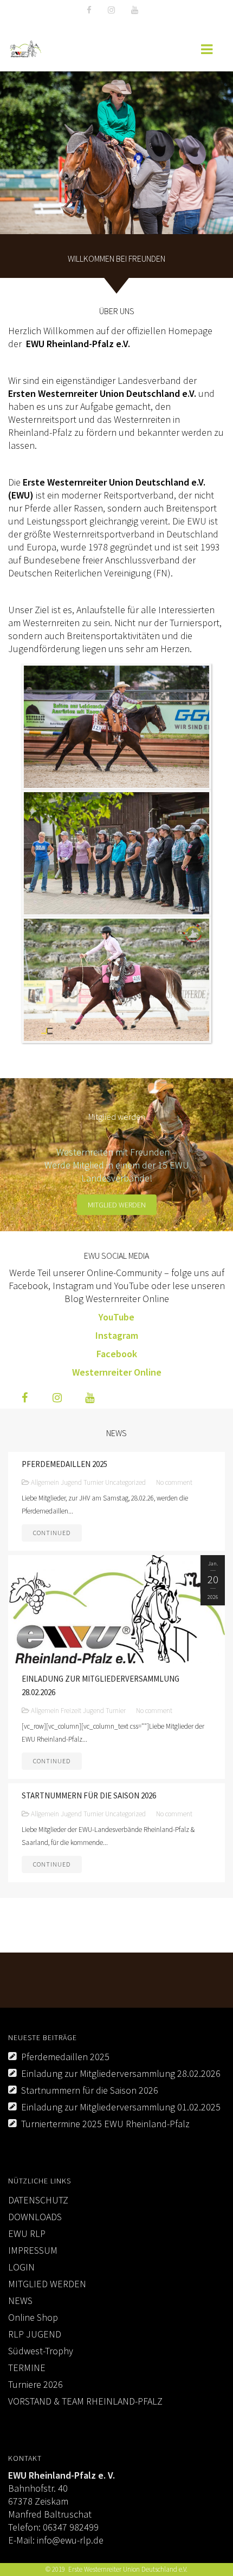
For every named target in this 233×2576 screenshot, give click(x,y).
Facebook (117, 1354)
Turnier (93, 1482)
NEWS (20, 2301)
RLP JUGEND (35, 2334)
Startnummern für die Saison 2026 (90, 2090)
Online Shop (33, 2317)
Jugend (71, 1482)
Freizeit (71, 1711)
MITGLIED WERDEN (47, 2284)
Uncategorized (125, 1482)
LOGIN (21, 2267)
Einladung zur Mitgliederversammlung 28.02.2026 (121, 2073)
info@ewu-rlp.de (70, 2540)
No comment (174, 1482)
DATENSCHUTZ (38, 2200)
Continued (52, 1533)
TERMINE (27, 2368)
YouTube (116, 1317)
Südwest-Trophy (41, 2351)
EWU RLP (27, 2233)
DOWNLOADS (35, 2217)
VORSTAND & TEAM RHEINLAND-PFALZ (85, 2401)
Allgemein (45, 1482)
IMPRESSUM (33, 2250)
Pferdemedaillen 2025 (65, 2057)
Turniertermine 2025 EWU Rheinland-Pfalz (105, 2124)
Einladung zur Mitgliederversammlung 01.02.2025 (121, 2107)
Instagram (117, 1335)
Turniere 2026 (35, 2384)
